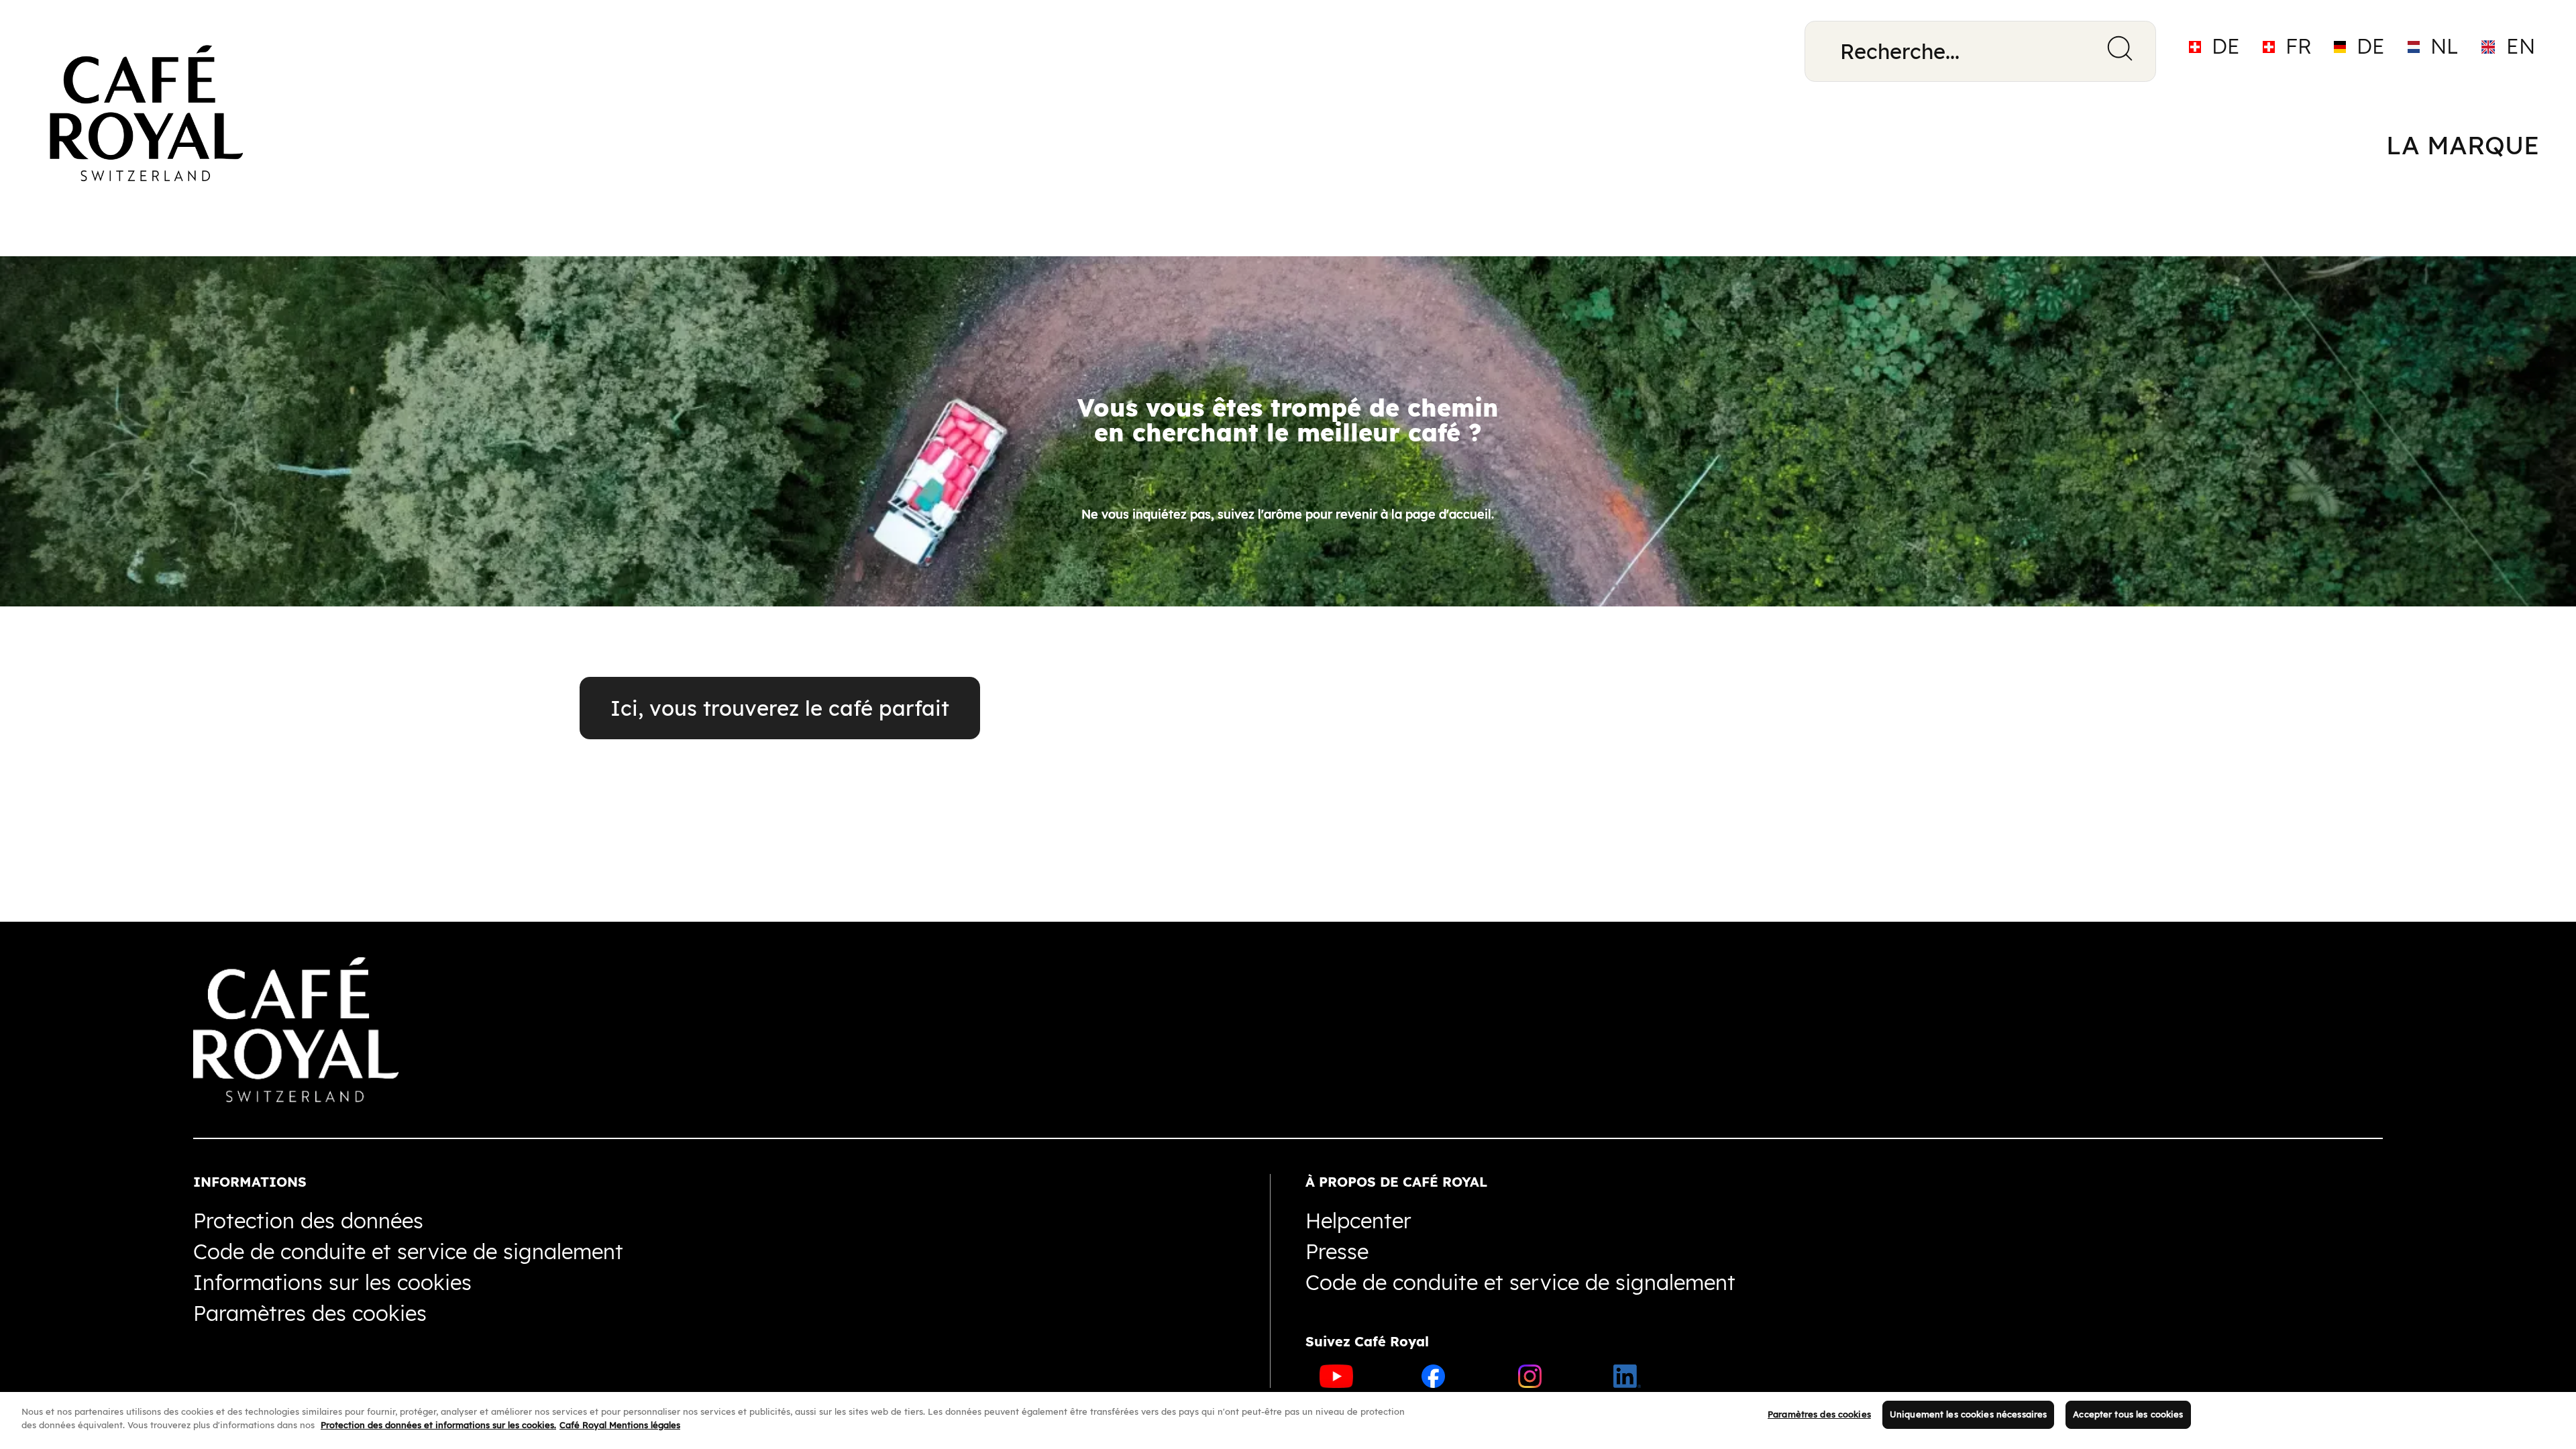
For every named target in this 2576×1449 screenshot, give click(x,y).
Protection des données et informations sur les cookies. (438, 1424)
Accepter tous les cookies (2128, 1414)
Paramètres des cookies (1819, 1414)
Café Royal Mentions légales (620, 1424)
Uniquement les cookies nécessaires (1968, 1414)
